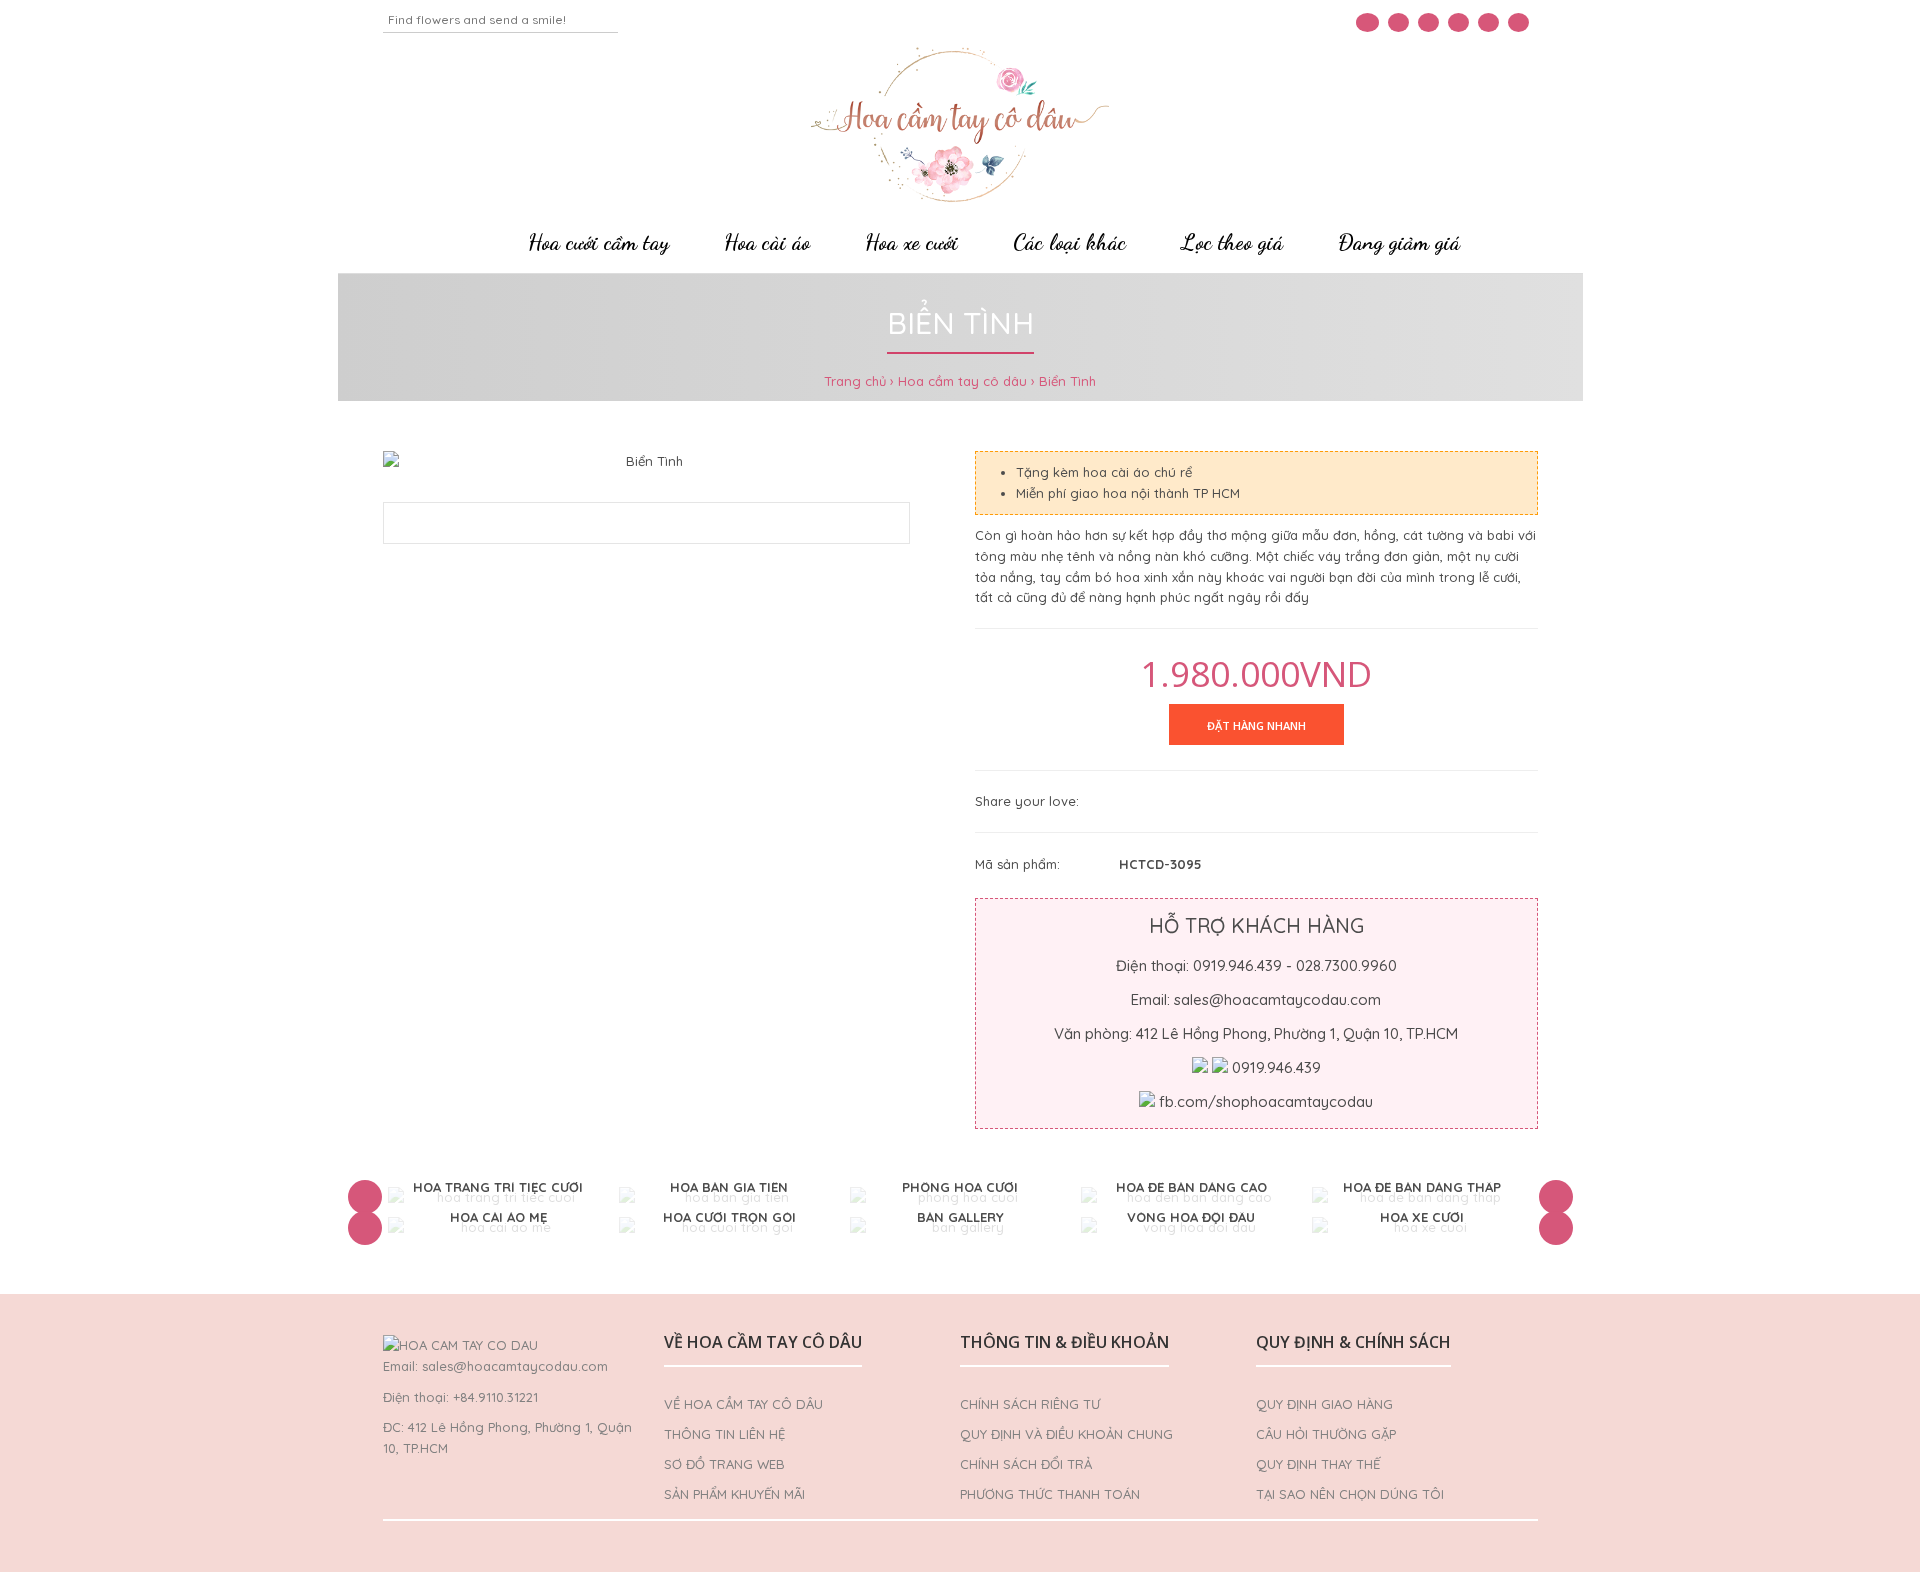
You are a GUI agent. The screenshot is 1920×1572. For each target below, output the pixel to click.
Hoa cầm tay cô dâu (962, 381)
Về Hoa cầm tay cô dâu (743, 1404)
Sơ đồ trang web (724, 1464)
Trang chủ (855, 381)
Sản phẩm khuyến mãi (734, 1494)
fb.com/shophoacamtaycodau (1266, 1101)
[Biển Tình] (647, 461)
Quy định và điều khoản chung (1066, 1434)
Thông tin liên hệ (724, 1434)
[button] (365, 1197)
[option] (498, 1197)
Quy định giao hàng (1324, 1404)
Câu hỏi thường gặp (1326, 1434)
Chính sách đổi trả (1026, 1464)
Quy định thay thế (1318, 1464)
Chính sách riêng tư (1030, 1404)
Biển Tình (1067, 381)
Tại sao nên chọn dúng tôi (1350, 1494)
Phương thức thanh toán (1050, 1494)
